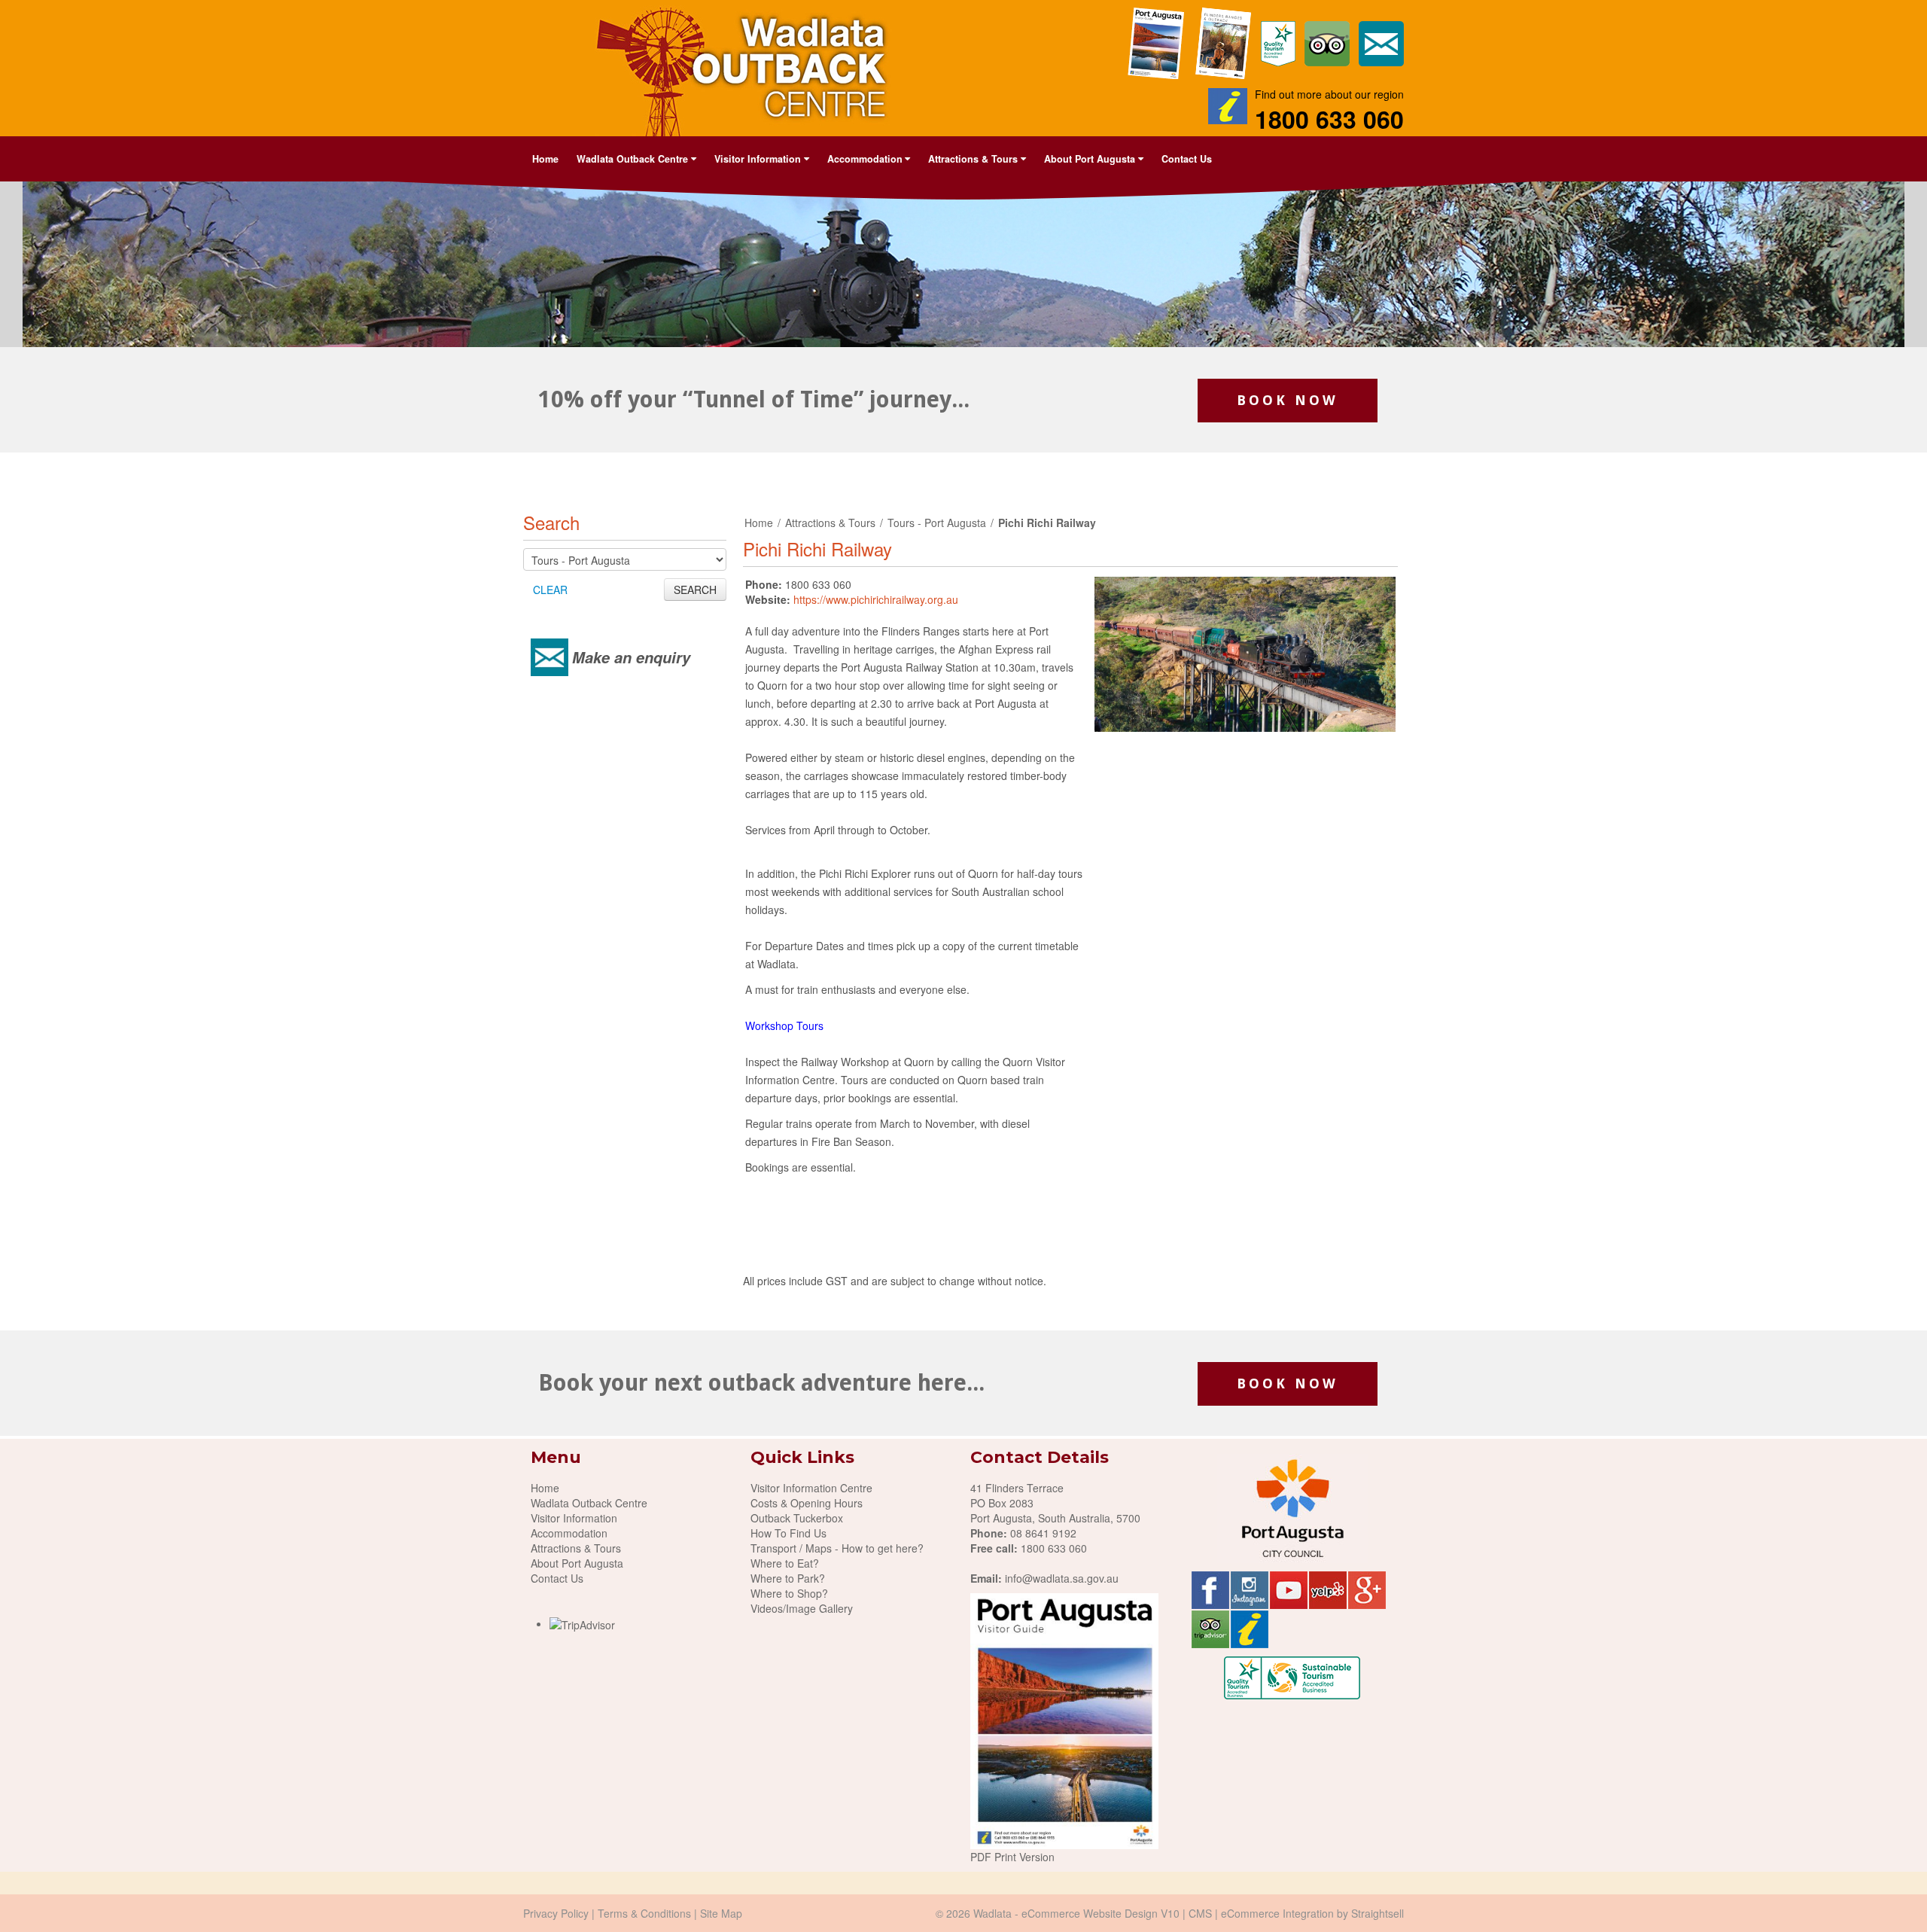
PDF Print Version (1012, 1857)
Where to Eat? (785, 1563)
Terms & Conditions (644, 1913)
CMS (1200, 1913)
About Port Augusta (577, 1563)
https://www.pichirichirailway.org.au (876, 599)
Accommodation (569, 1533)
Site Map (721, 1913)
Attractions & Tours (830, 523)
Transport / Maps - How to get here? (837, 1548)
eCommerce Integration (1277, 1913)
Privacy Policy (556, 1913)
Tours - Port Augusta (937, 523)
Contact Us (1187, 159)
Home (545, 159)
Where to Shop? (789, 1593)
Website (1090, 1913)
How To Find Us (788, 1533)
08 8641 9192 (1043, 1533)
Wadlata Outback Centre (589, 1503)
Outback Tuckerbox (797, 1518)
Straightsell (1378, 1913)
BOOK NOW (1288, 400)
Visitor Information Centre (811, 1488)
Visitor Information (574, 1518)
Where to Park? (788, 1578)
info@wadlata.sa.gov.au (1062, 1578)
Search (551, 522)
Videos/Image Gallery (802, 1608)
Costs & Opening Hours (807, 1503)
